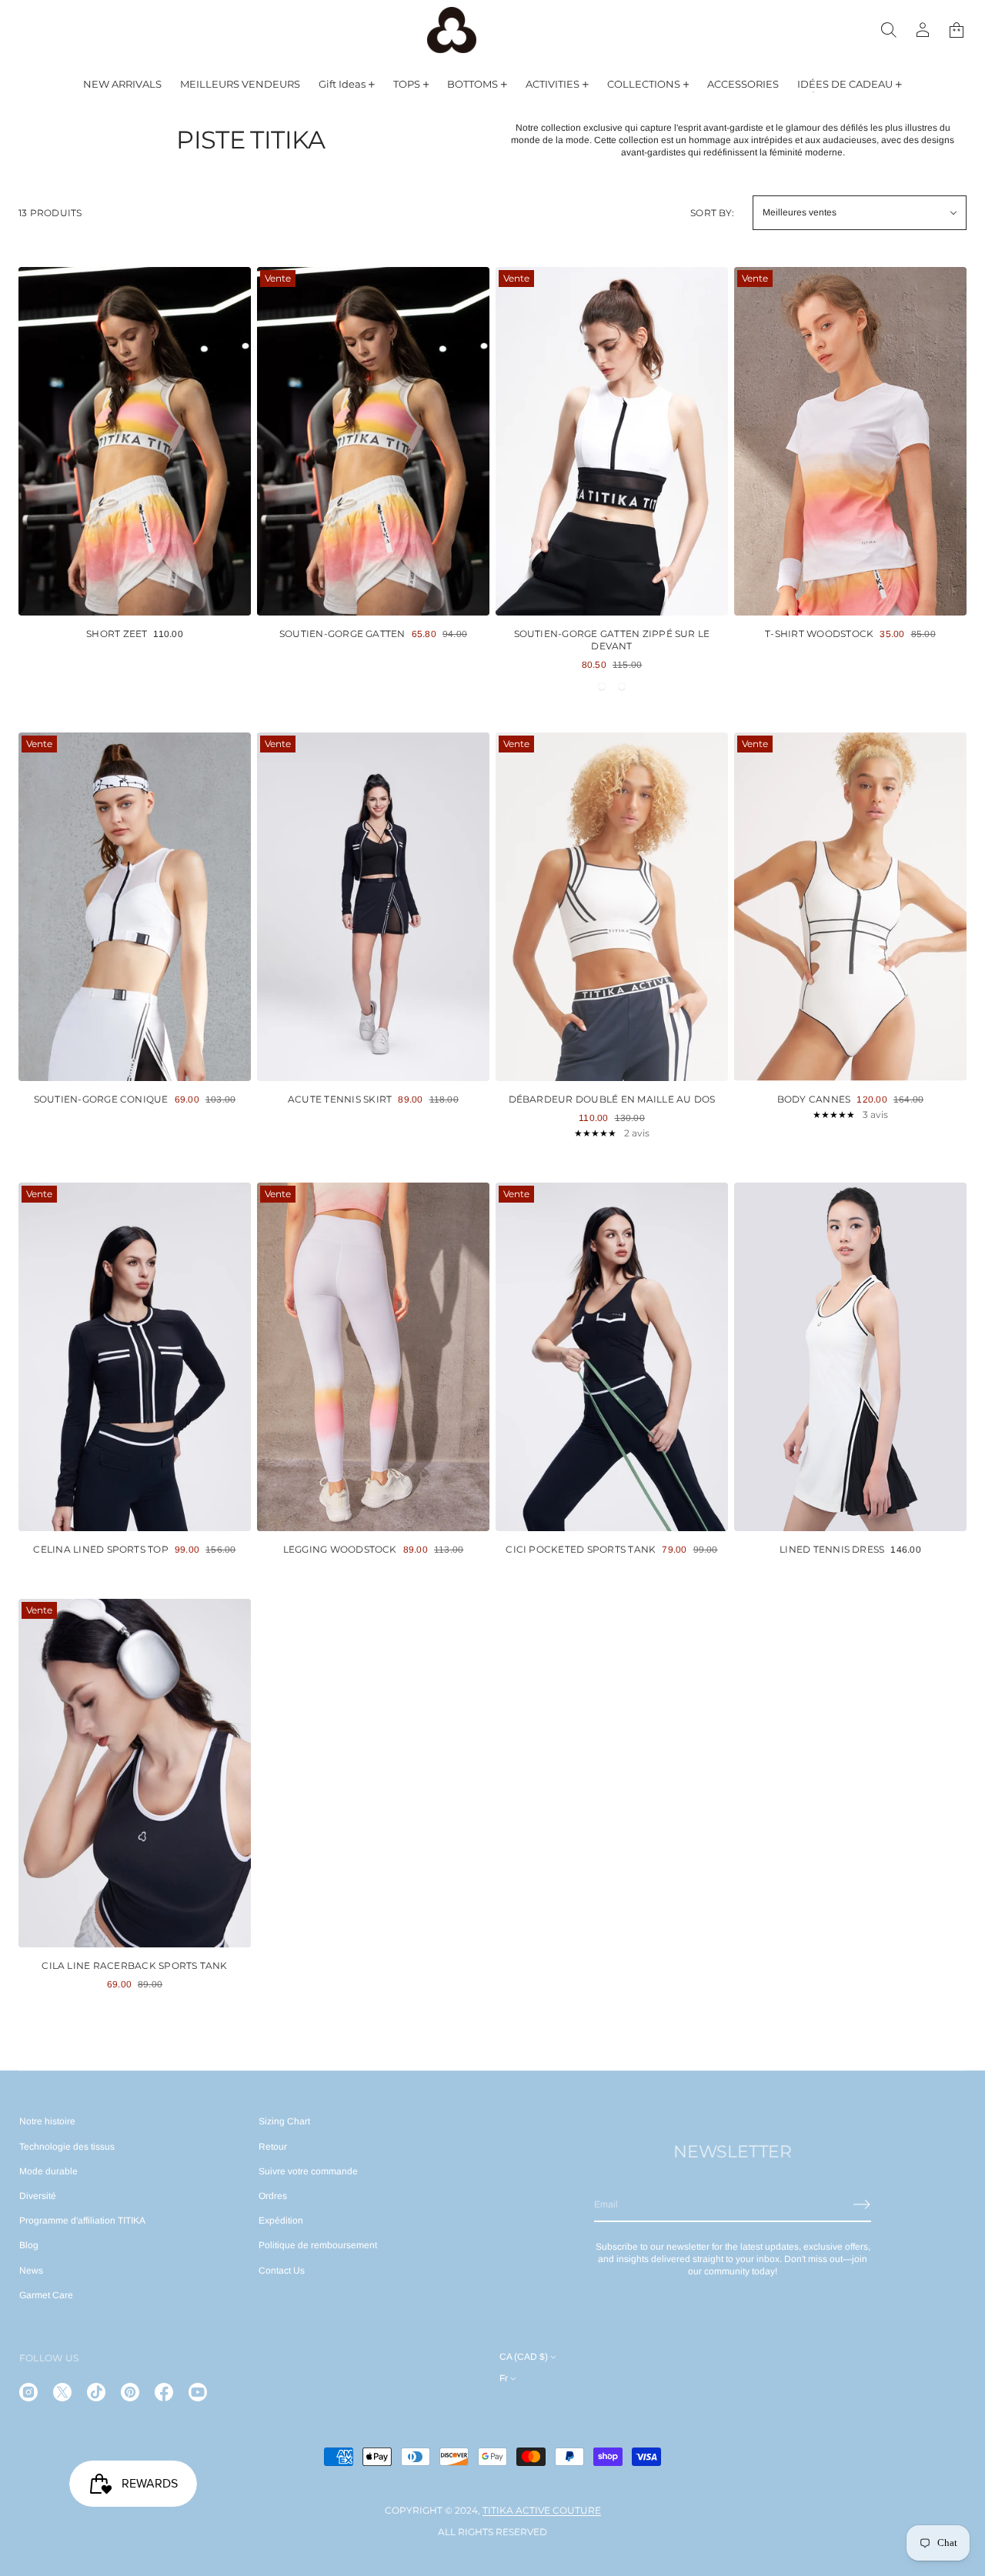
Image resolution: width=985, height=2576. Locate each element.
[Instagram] (28, 2392)
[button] (889, 30)
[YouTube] (198, 2392)
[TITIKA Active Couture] (452, 30)
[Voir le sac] (957, 30)
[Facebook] (164, 2392)
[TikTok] (96, 2392)
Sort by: (712, 213)
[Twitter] (62, 2392)
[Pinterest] (130, 2392)
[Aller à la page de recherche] (889, 30)
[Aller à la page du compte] (923, 30)
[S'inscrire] (862, 2204)
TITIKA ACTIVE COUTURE (542, 2510)
